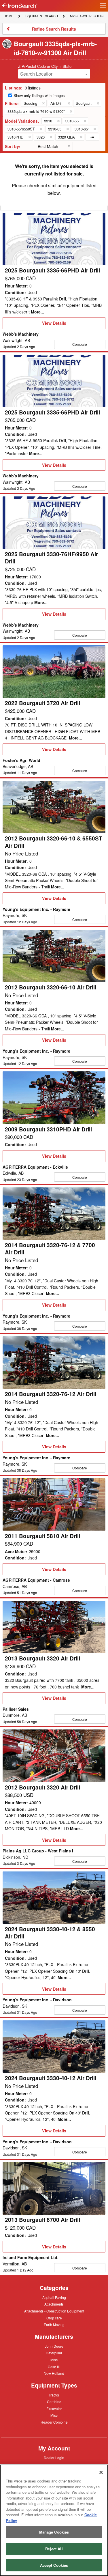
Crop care (54, 2318)
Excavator (54, 2408)
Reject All (54, 2549)
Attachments (54, 2304)
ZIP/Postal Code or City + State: (45, 66)
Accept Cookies (54, 2565)
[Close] (101, 2472)
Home (8, 16)
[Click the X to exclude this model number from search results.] (58, 121)
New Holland (54, 2374)
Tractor (54, 2395)
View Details (54, 324)
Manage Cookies (54, 2532)
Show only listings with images (39, 95)
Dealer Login (54, 2458)
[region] (54, 2520)
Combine (54, 2401)
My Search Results (87, 16)
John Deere (54, 2347)
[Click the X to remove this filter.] (43, 103)
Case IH (54, 2367)
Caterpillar (54, 2353)
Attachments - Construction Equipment (54, 2311)
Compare (80, 344)
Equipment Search (41, 16)
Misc (54, 2360)
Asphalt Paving (54, 2298)
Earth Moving (54, 2325)
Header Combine (54, 2422)
